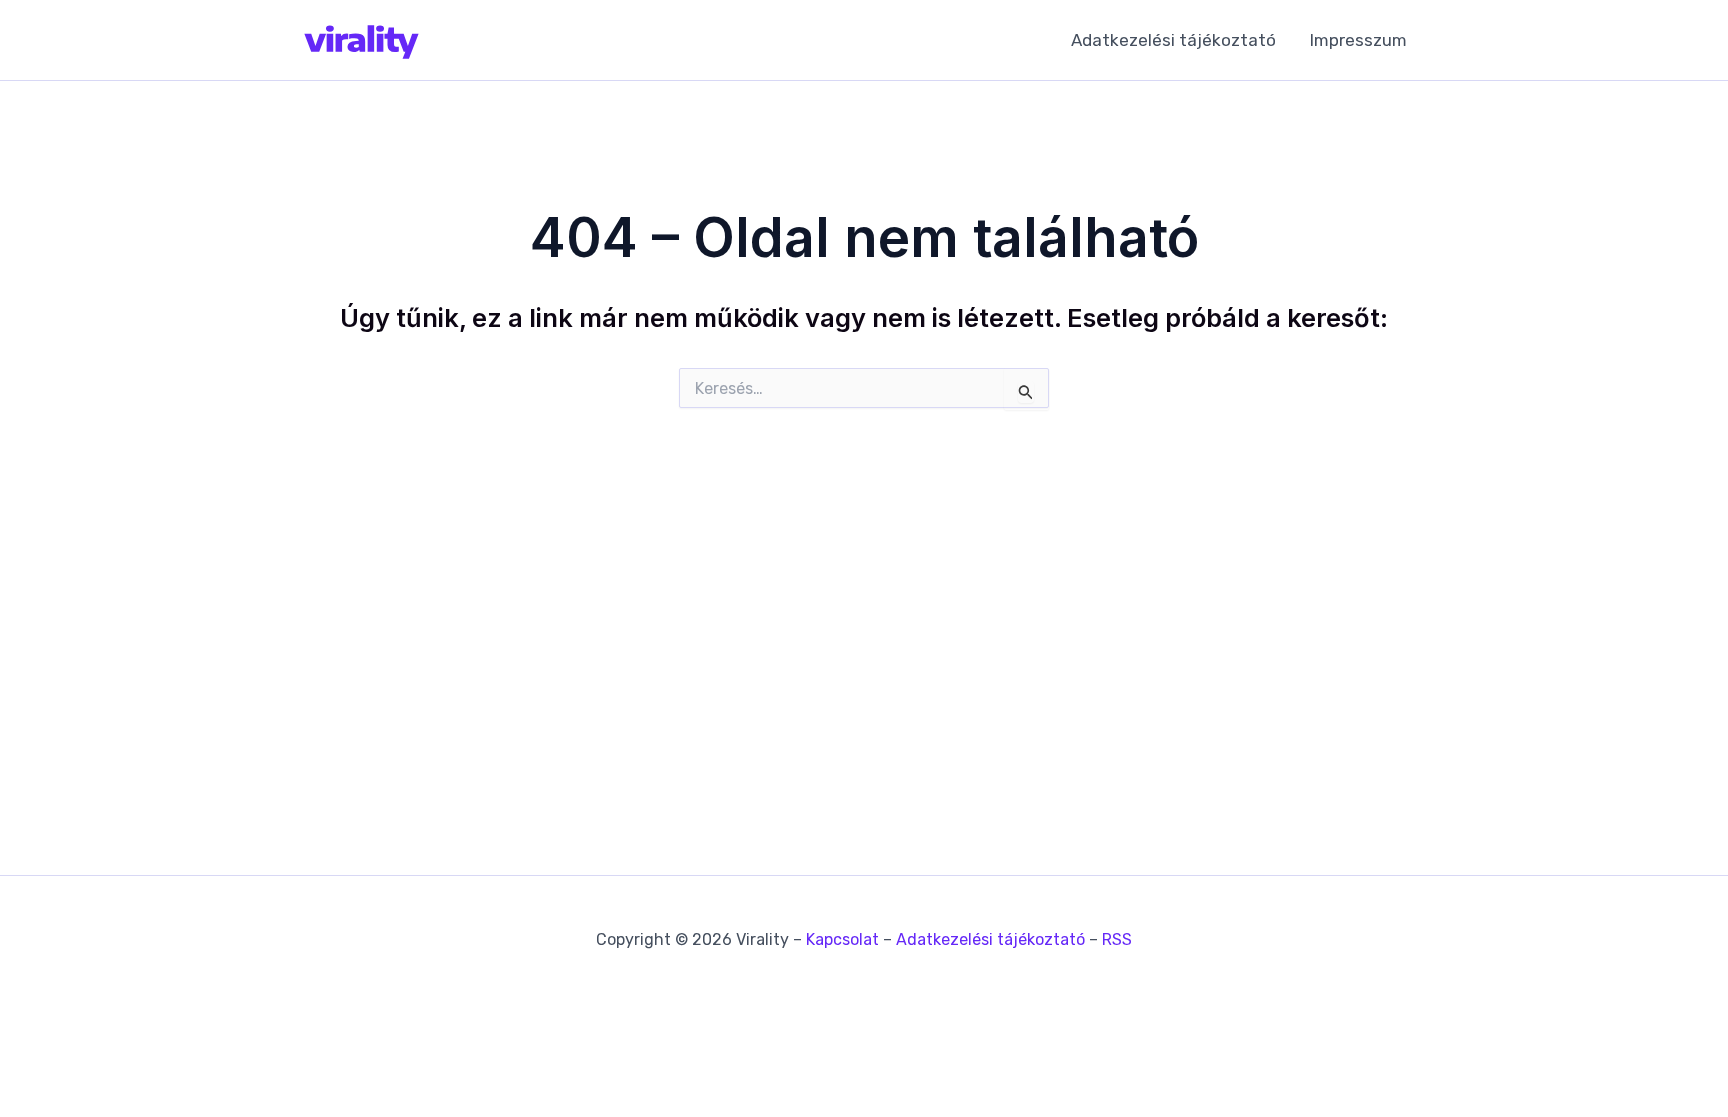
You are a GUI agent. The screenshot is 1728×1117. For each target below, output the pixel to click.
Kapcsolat (842, 939)
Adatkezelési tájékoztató (1173, 40)
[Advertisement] (864, 616)
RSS (1117, 939)
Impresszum (1358, 40)
